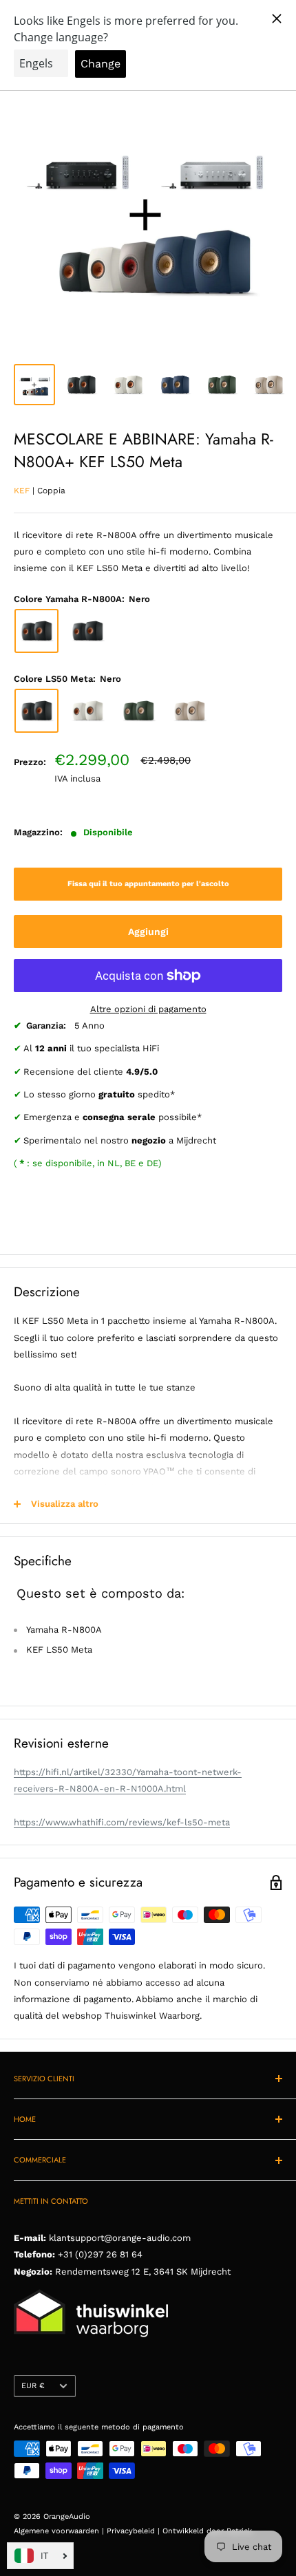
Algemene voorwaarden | (60, 2531)
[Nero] (36, 631)
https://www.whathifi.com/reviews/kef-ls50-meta (122, 1822)
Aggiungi (148, 932)
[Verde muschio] (138, 711)
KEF (22, 491)
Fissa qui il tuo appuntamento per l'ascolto (148, 884)
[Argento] (87, 631)
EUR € (33, 2386)
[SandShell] (189, 711)
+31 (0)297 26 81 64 (100, 2254)
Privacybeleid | (135, 2531)
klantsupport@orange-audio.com (120, 2238)
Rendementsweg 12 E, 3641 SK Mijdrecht (141, 2272)
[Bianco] (87, 711)
